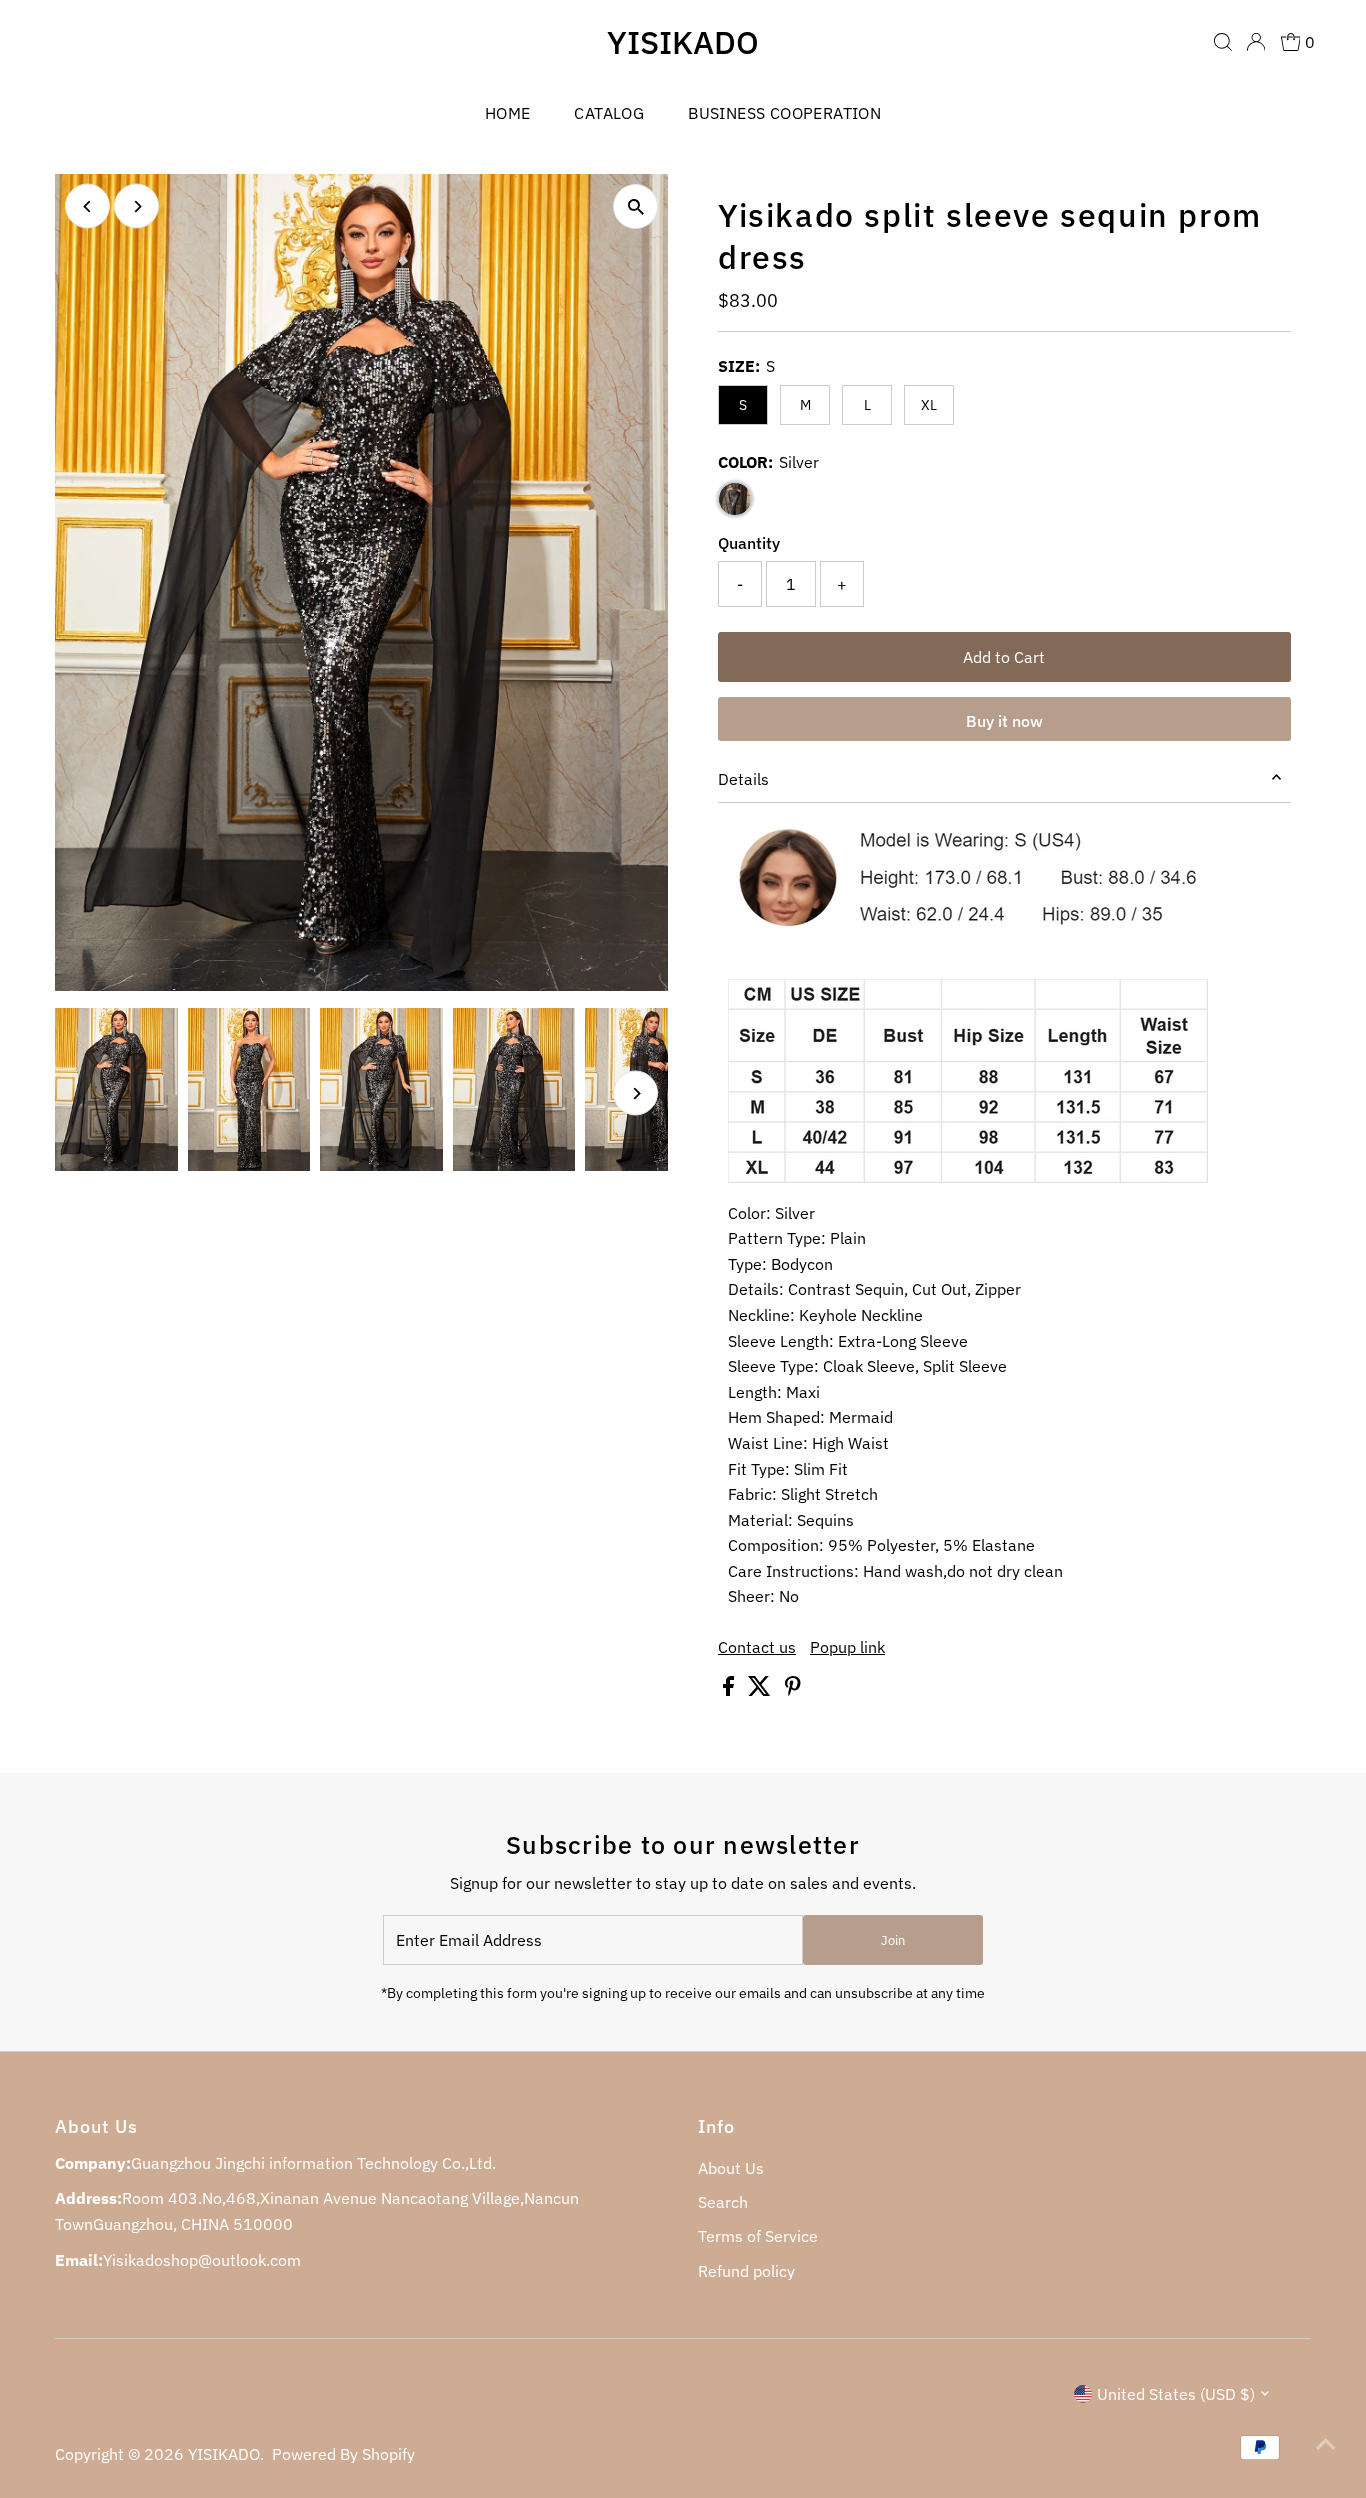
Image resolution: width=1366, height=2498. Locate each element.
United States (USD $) (1176, 2394)
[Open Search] (1223, 42)
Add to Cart (1004, 657)
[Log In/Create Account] (1256, 42)
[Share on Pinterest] (793, 1690)
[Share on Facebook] (730, 1690)
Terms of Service (758, 2236)
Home (508, 113)
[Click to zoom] (635, 206)
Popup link (847, 1647)
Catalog (609, 113)
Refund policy (746, 2271)
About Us (731, 2168)
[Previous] (87, 206)
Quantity (749, 543)
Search (723, 2202)
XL (929, 405)
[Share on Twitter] (761, 1690)
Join (893, 1940)
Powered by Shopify (343, 2454)
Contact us (757, 1647)
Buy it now (1004, 721)
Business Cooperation (784, 113)
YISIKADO (683, 42)
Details (743, 779)
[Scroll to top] (1326, 2443)
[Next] (136, 206)
